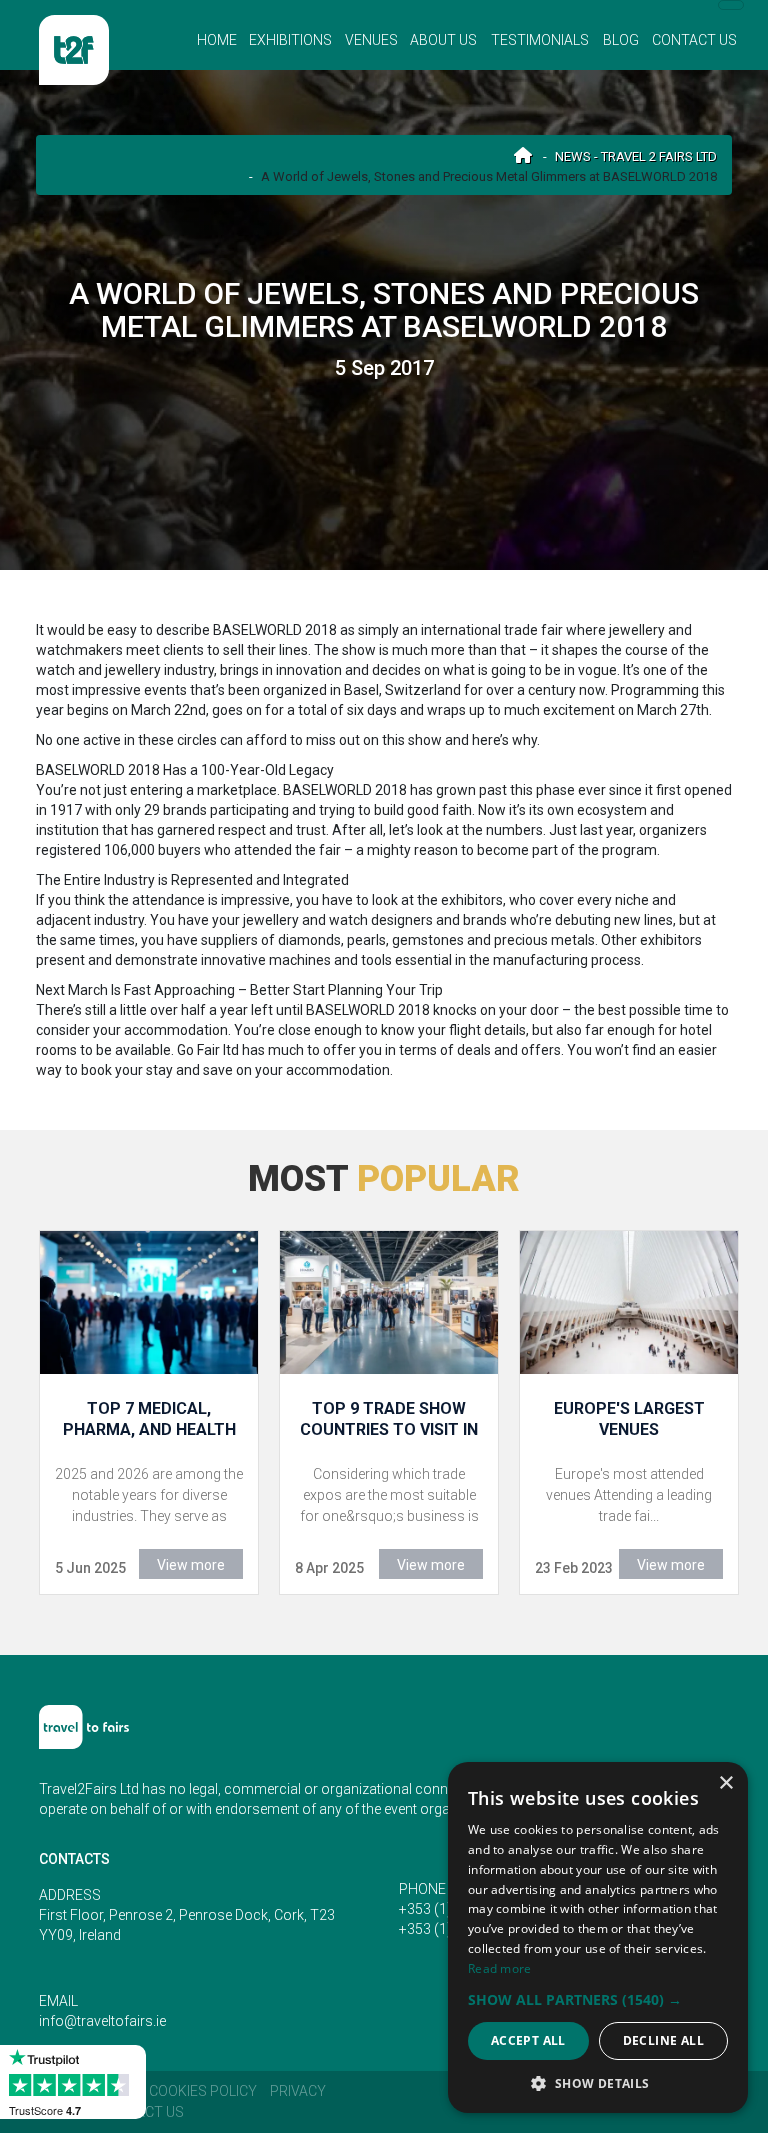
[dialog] (598, 1937)
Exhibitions (290, 40)
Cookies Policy (203, 2091)
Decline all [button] (663, 2040)
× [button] (725, 1783)
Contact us (694, 40)
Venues (371, 40)
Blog (621, 40)
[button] (598, 1999)
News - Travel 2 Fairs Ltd (636, 156)
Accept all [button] (528, 2040)
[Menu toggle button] (731, 5)
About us (443, 40)
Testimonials (540, 40)
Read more (500, 1968)
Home (217, 40)
